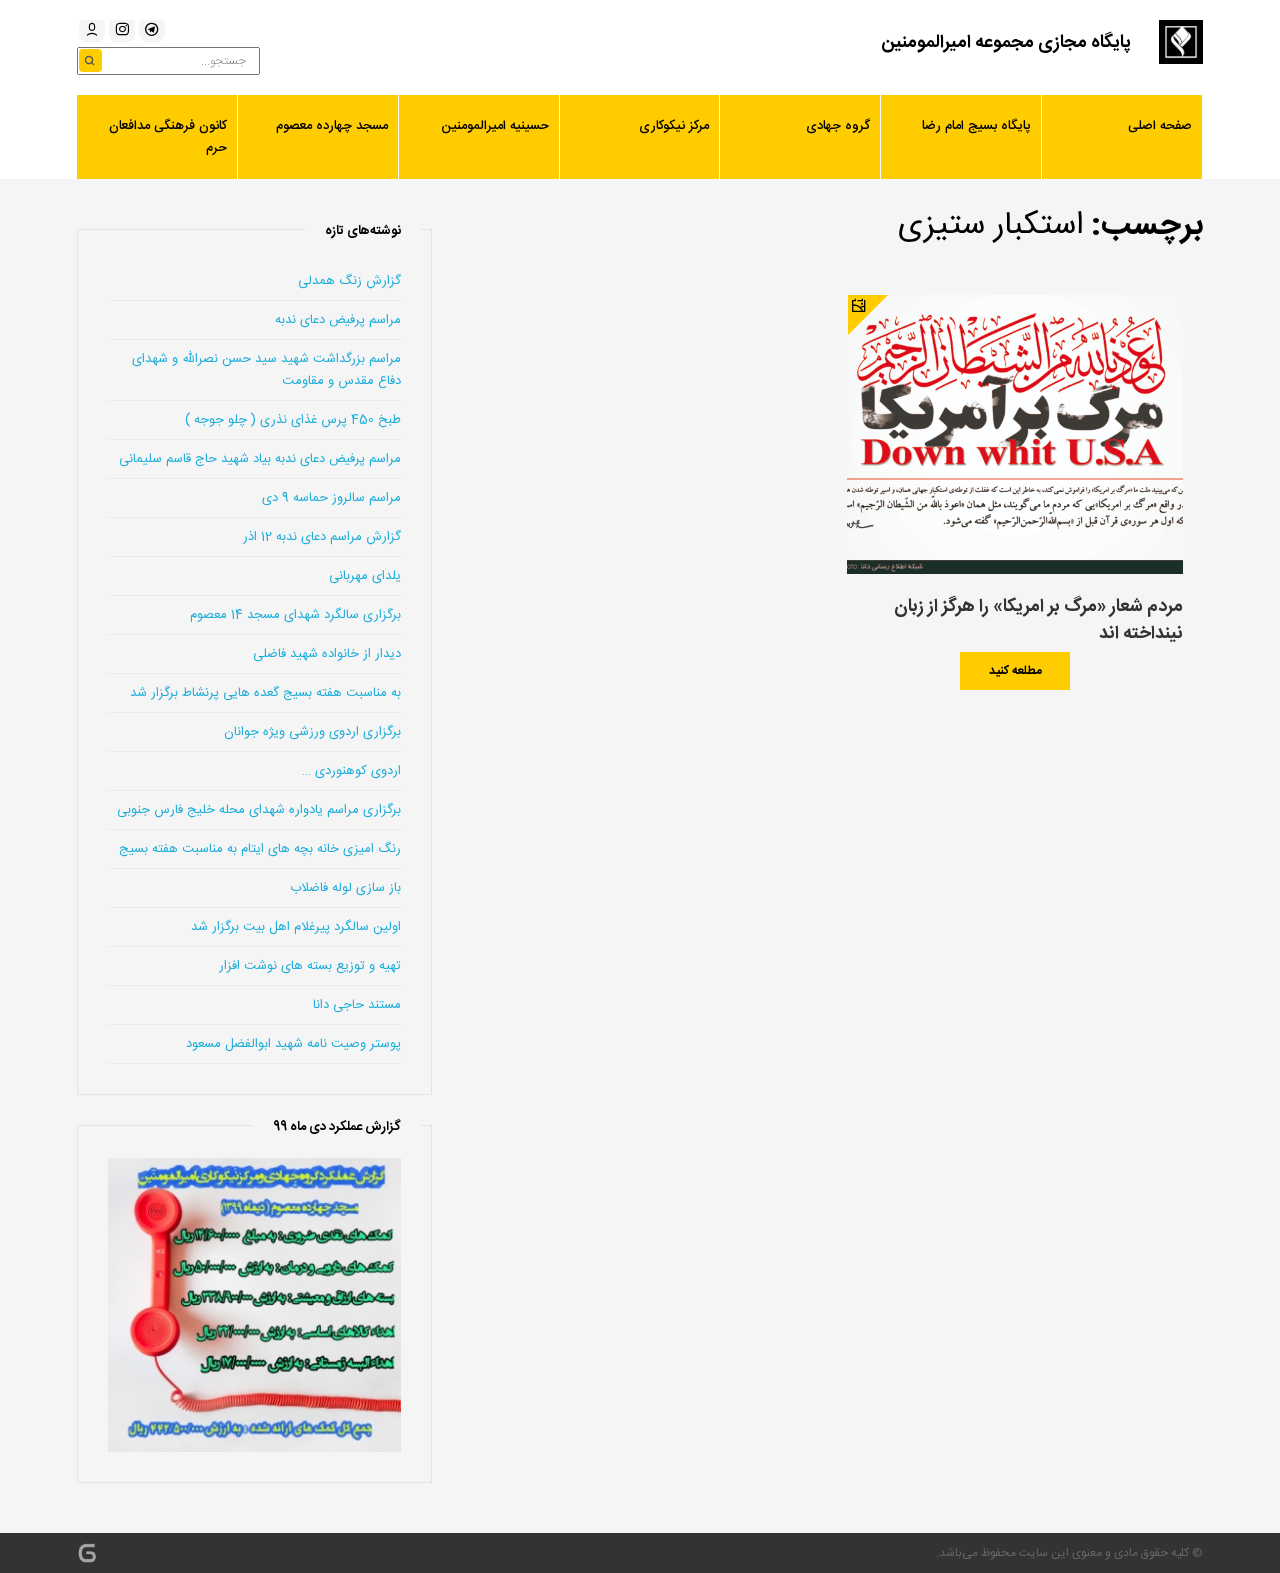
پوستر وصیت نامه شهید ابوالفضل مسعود (293, 1044)
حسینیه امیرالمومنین (495, 126)
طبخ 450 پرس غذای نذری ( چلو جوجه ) (293, 420)
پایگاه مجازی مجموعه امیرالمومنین (1006, 43)
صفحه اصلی (1160, 126)
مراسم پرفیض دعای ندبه (338, 320)
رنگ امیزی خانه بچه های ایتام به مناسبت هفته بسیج (260, 849)
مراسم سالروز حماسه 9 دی (331, 498)
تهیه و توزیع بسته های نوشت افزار (310, 966)
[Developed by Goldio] (87, 1553)
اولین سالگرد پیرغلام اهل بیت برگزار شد (296, 927)
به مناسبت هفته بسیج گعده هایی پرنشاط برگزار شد (265, 693)
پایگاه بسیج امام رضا (976, 126)
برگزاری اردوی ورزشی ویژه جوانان (312, 732)
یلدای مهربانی (365, 576)
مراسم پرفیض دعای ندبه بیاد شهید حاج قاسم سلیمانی (260, 459)
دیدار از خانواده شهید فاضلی (327, 654)
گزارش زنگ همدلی (349, 281)
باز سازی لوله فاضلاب (345, 888)
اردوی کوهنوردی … (351, 771)
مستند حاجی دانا (357, 1005)
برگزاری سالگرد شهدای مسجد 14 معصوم (295, 615)
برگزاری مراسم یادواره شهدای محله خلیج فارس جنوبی (259, 810)
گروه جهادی (838, 126)
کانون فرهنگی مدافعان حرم (168, 137)
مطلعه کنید (1015, 671)
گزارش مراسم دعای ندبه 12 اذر (322, 537)
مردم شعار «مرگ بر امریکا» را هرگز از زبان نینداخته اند (1038, 621)
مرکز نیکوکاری (674, 126)
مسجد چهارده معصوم (332, 126)
